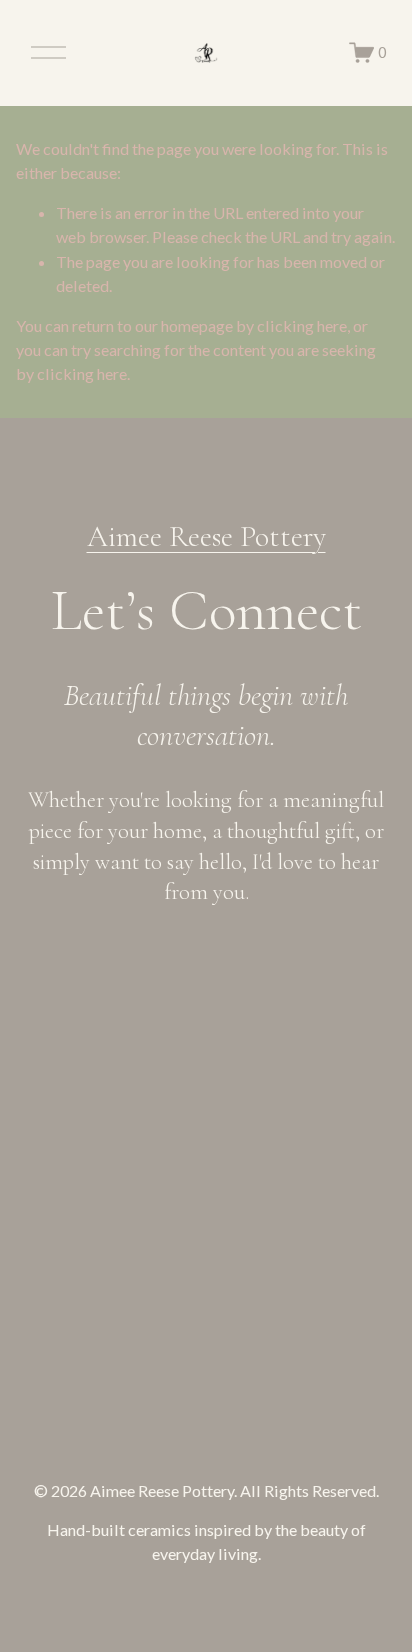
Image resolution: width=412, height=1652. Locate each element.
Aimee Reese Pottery (206, 536)
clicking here (302, 325)
